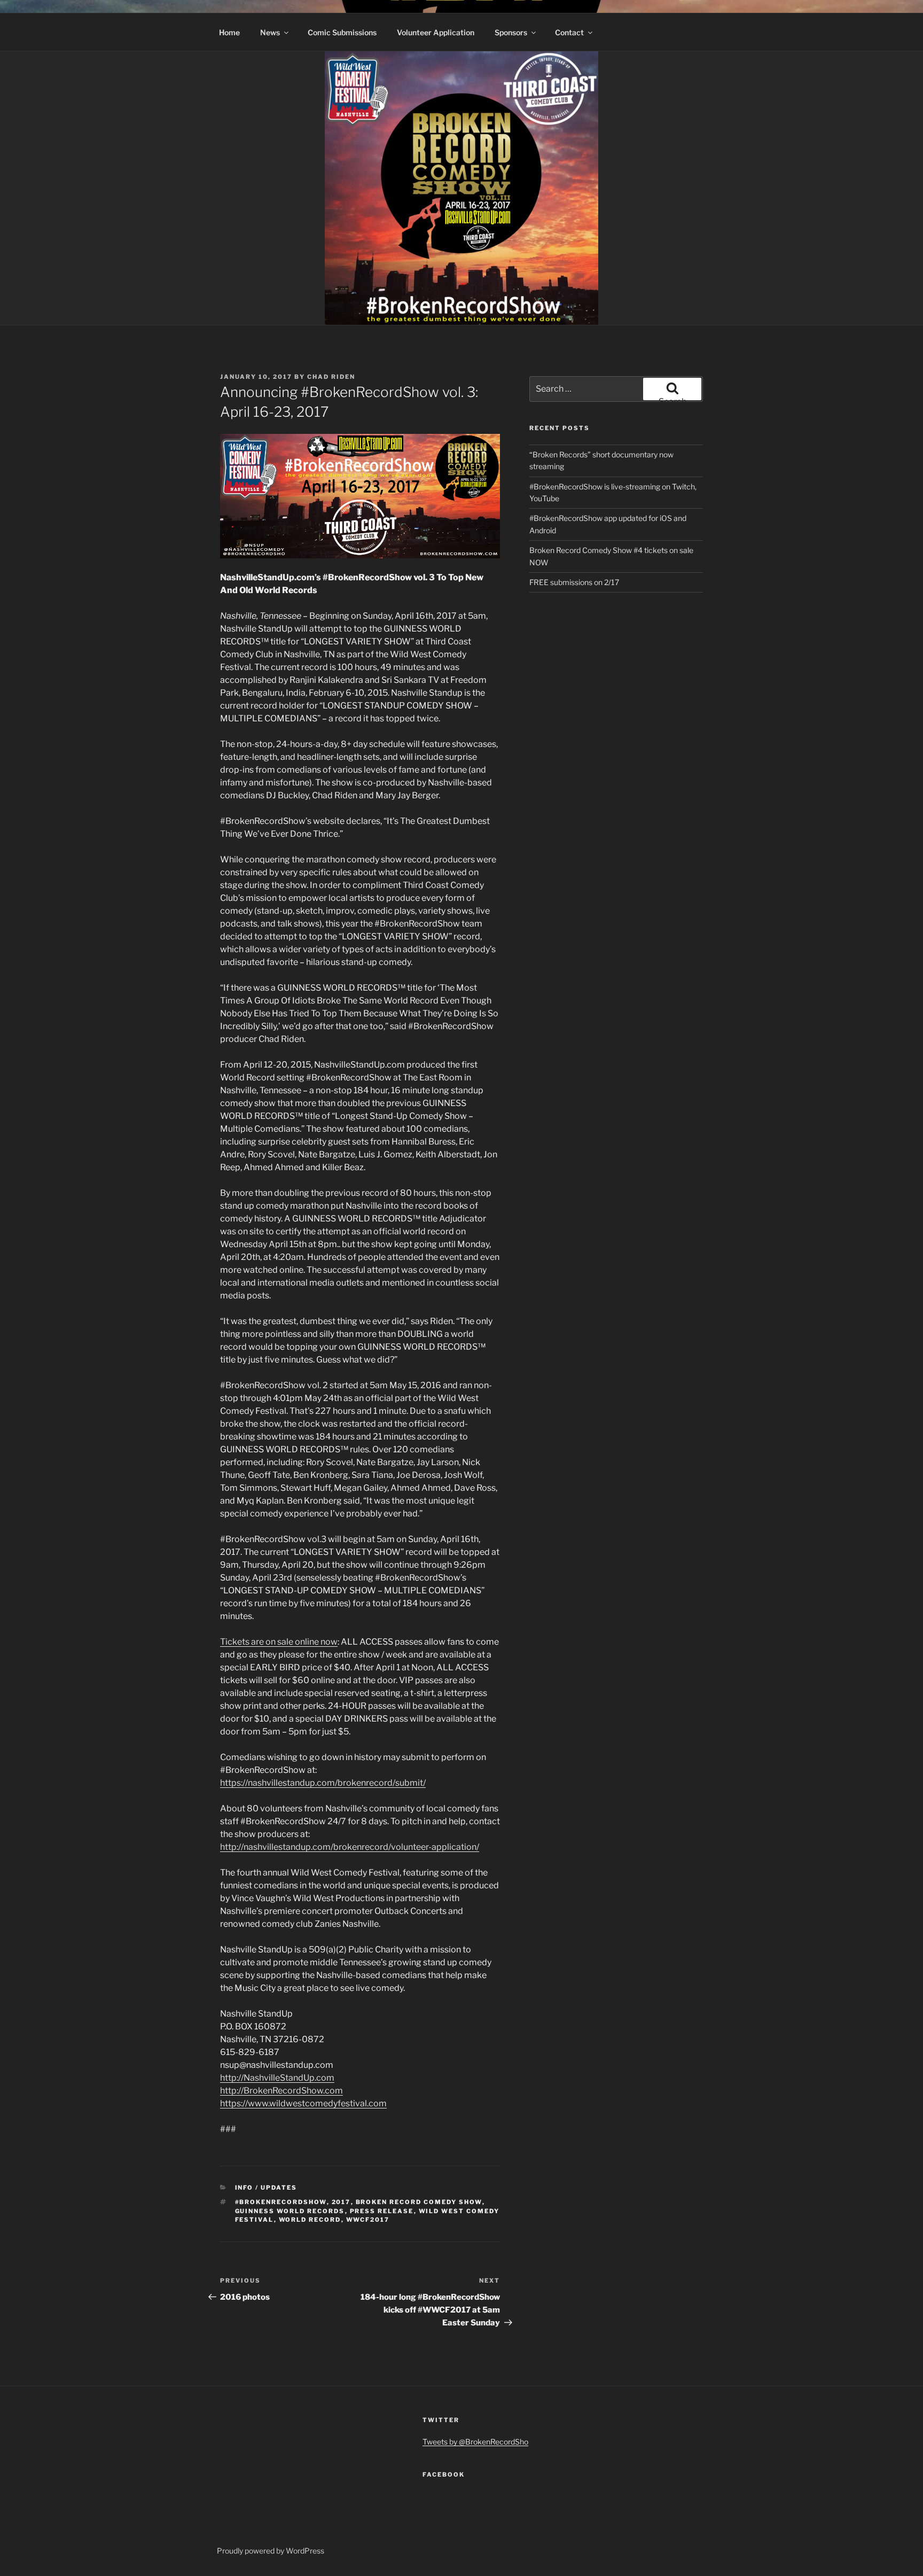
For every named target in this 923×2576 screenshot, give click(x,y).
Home (229, 32)
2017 (341, 2202)
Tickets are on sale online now (279, 1642)
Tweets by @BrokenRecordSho (475, 2442)
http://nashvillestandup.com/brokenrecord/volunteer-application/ (350, 1847)
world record (310, 2220)
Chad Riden (331, 377)
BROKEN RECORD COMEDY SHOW (419, 2202)
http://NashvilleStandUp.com (277, 2078)
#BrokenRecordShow (281, 2202)
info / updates (266, 2188)
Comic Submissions (342, 32)
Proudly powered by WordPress (271, 2551)
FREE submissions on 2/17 (574, 582)
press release (382, 2211)
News (270, 32)
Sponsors (511, 32)
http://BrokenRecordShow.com (281, 2091)
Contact (569, 32)
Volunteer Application (436, 32)
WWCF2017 (368, 2220)
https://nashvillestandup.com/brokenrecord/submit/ (323, 1783)
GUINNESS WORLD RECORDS (290, 2211)
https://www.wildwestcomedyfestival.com (303, 2103)
